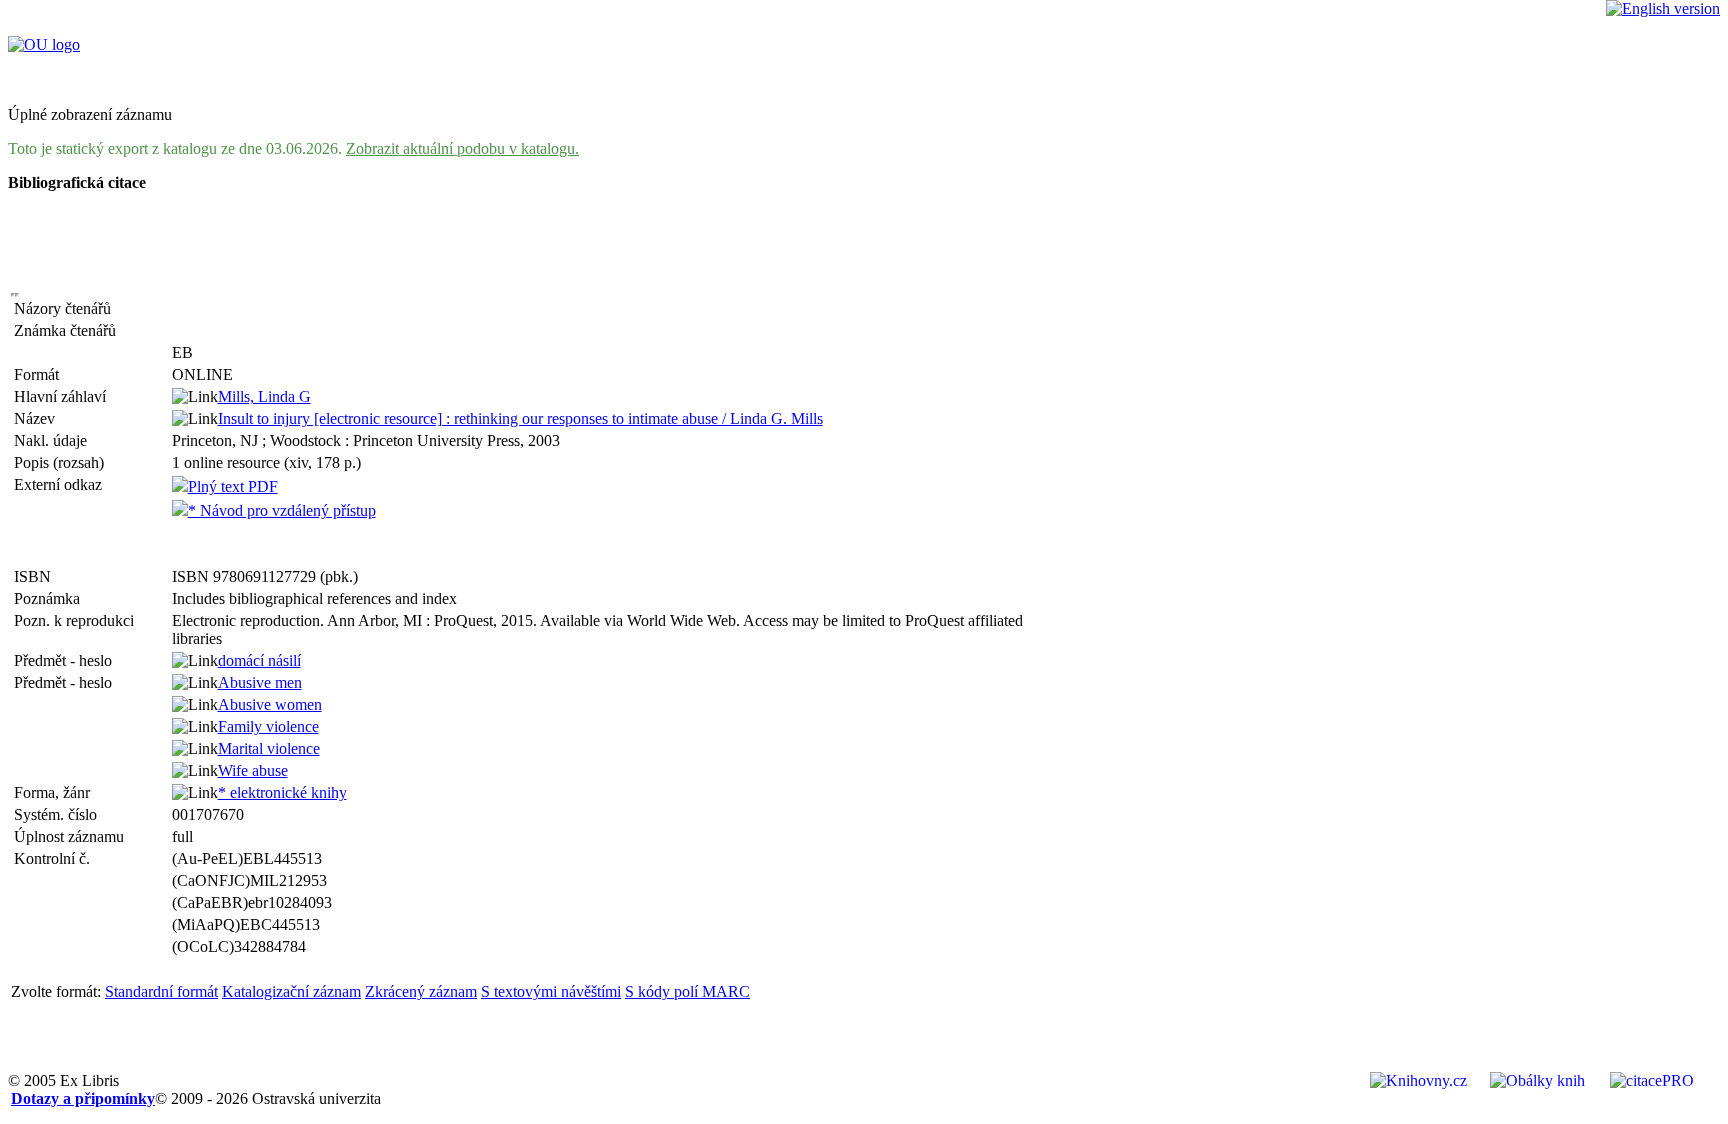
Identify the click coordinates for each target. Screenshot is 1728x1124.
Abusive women (270, 704)
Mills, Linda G (264, 396)
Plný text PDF (233, 486)
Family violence (268, 726)
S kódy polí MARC (687, 991)
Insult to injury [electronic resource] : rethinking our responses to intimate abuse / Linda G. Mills (520, 418)
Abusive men (260, 682)
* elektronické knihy (282, 792)
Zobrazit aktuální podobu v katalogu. (462, 148)
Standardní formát (161, 991)
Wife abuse (253, 770)
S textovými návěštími (551, 991)
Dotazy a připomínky (83, 1098)
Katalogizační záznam (291, 991)
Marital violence (269, 748)
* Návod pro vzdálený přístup (282, 510)
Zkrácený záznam (421, 991)
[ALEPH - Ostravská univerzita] (44, 44)
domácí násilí (259, 660)
